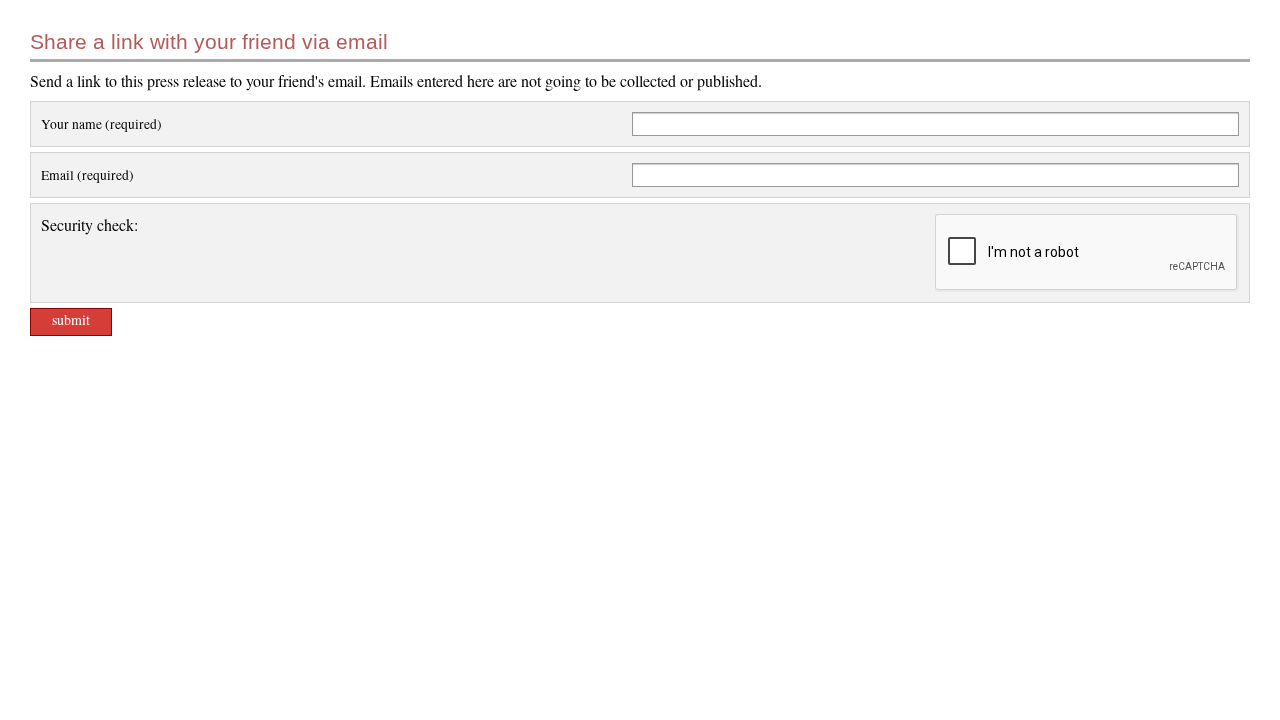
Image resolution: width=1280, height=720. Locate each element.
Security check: (89, 224)
